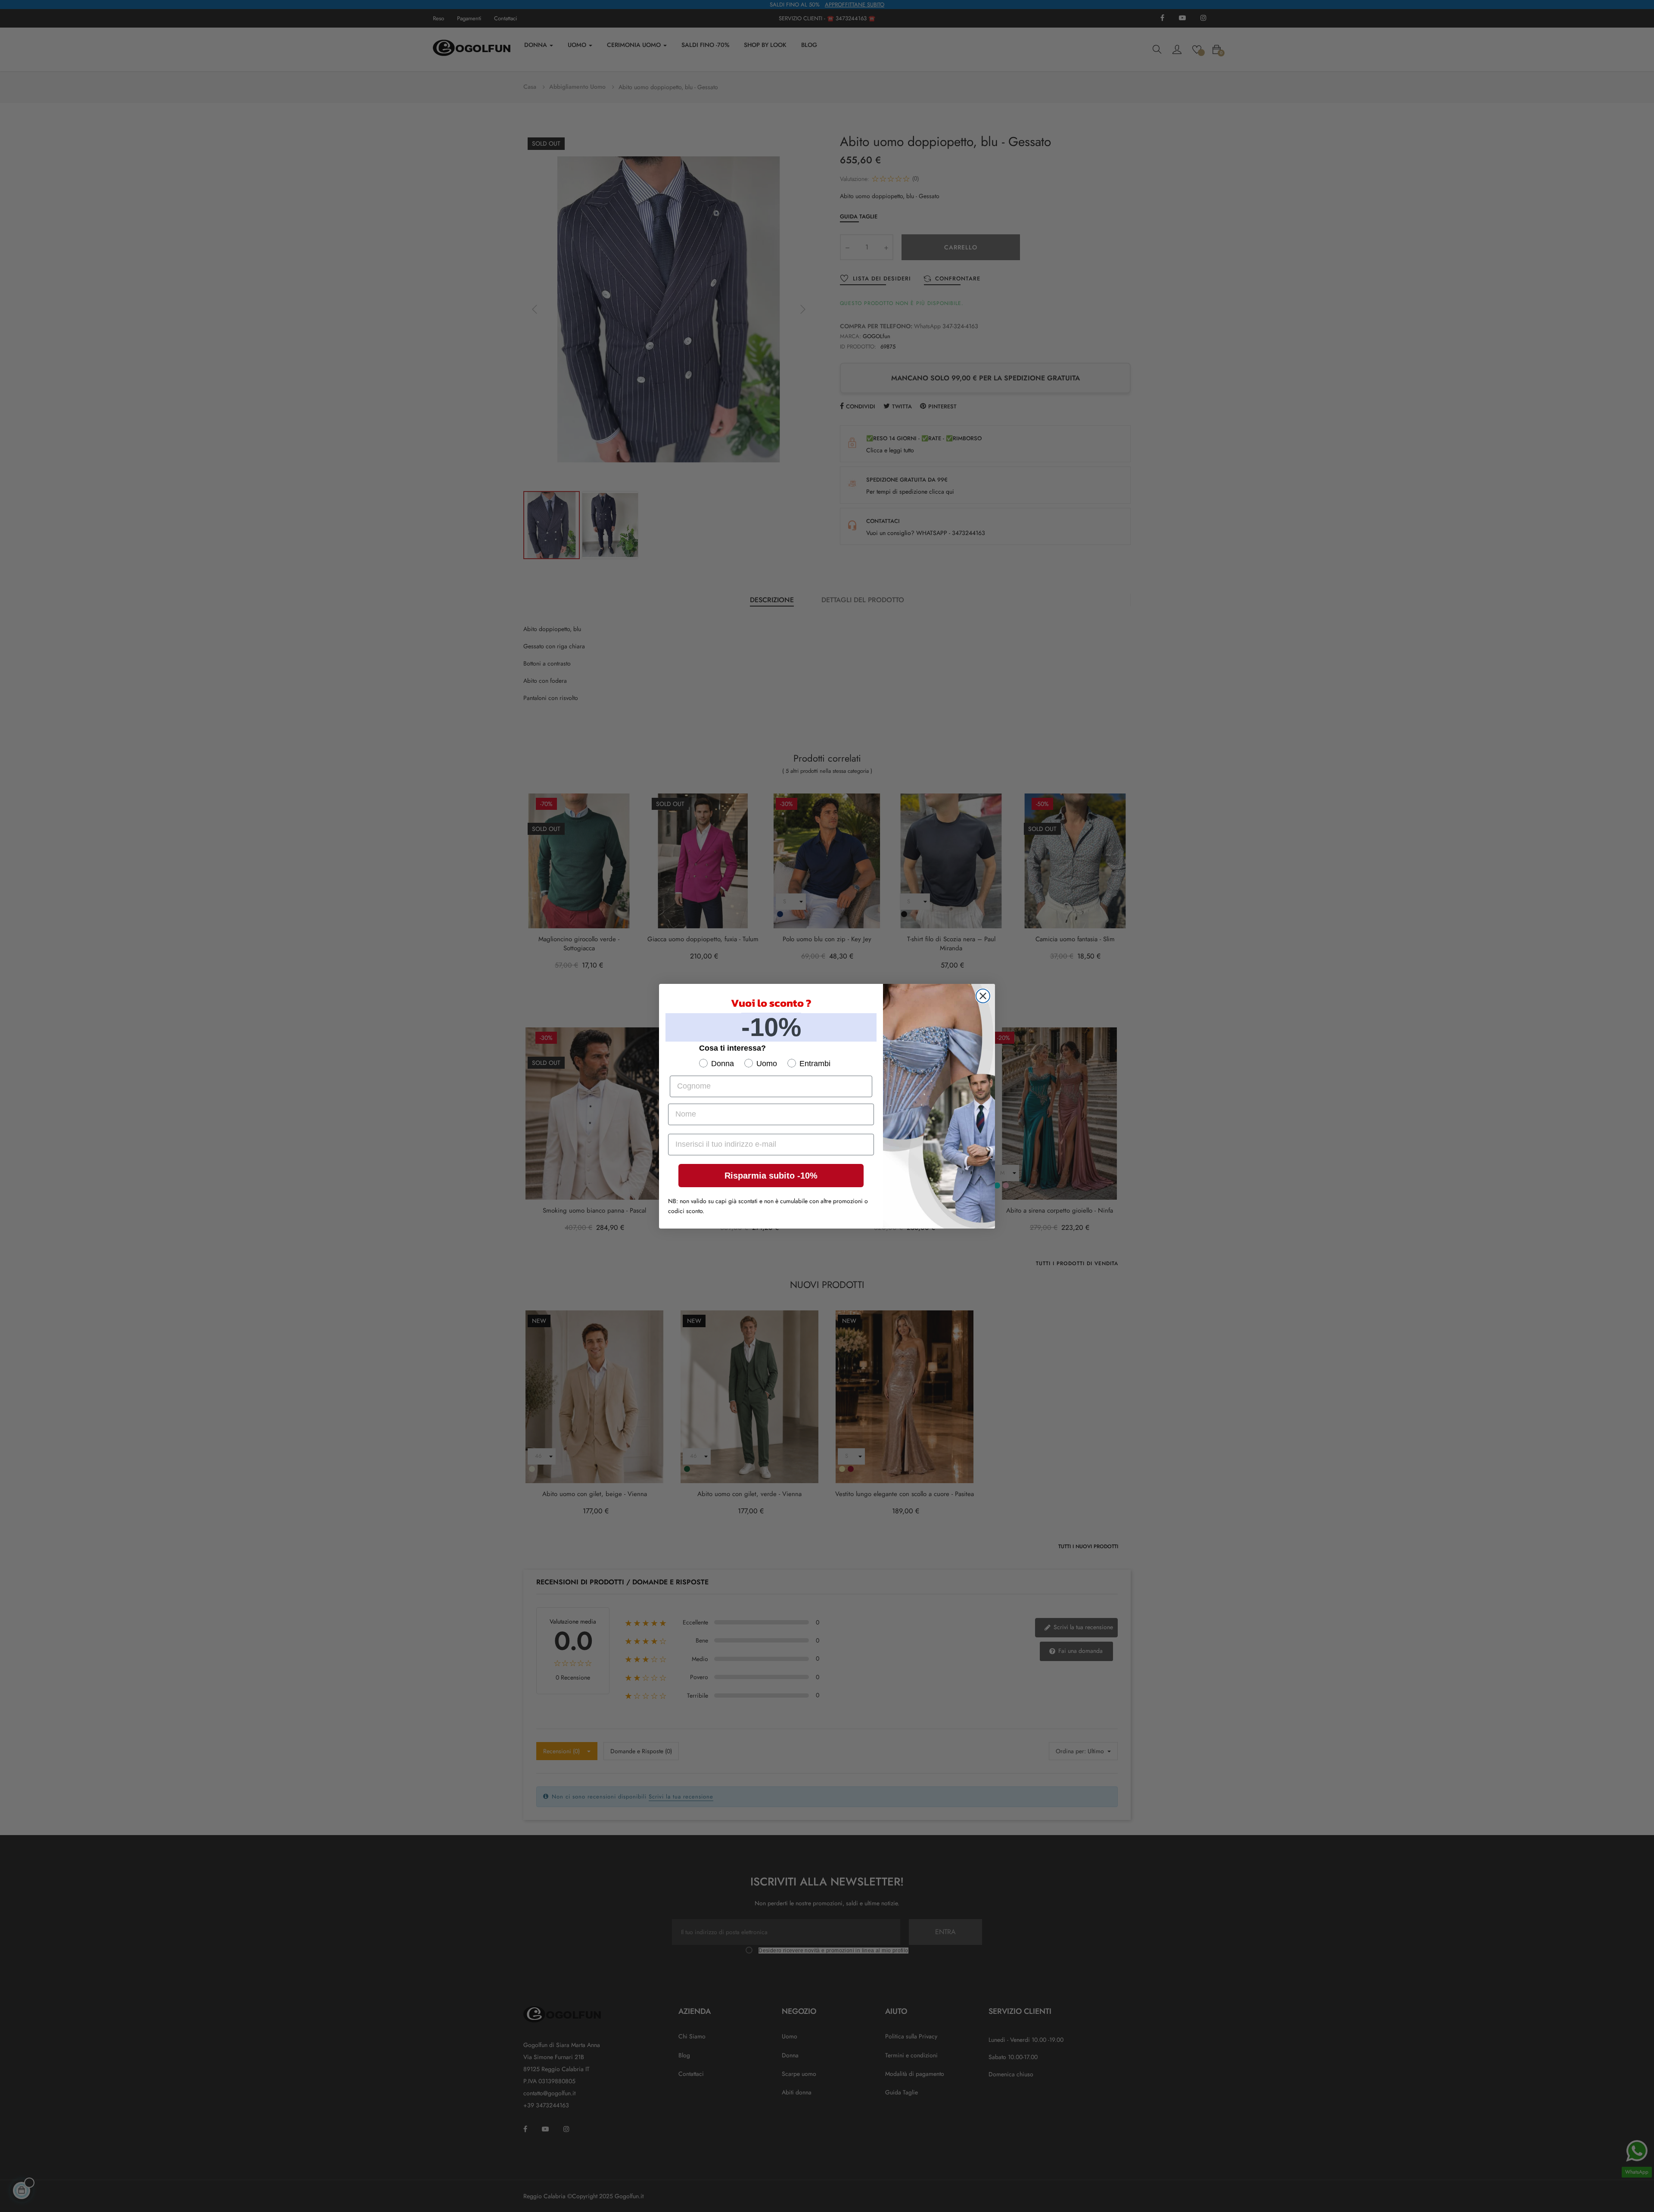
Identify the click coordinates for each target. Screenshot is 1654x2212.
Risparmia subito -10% (771, 1176)
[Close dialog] (983, 996)
